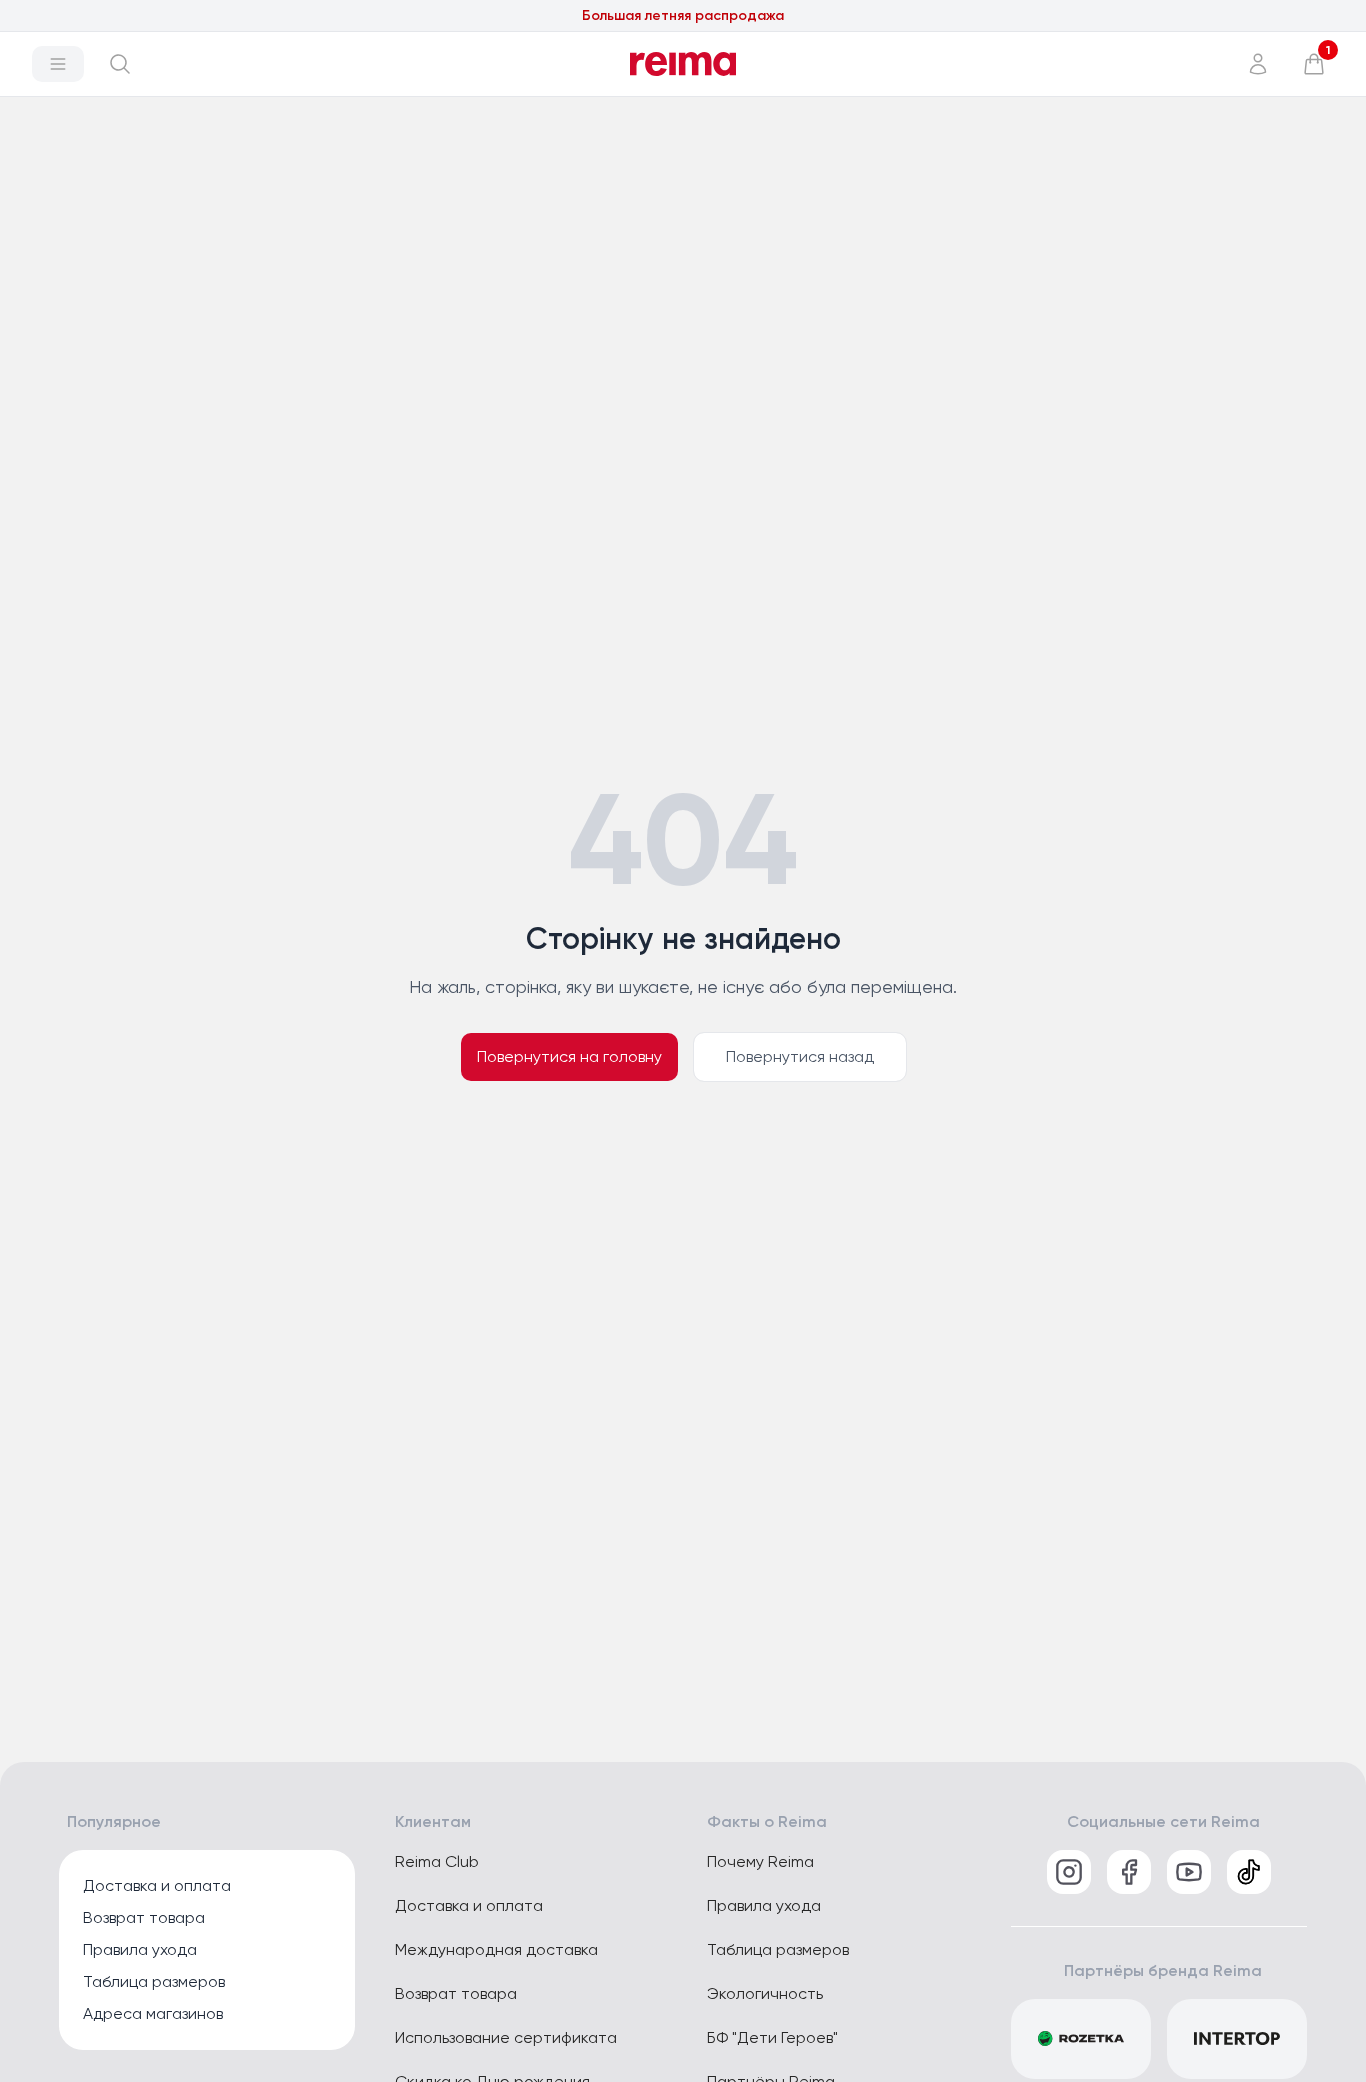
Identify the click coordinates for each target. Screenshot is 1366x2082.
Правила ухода (140, 1949)
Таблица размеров (154, 1981)
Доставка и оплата (157, 1885)
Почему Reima (760, 1861)
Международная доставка (496, 1949)
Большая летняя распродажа (683, 15)
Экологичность (765, 1993)
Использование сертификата (506, 2037)
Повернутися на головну (569, 1056)
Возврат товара (144, 1917)
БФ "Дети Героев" (772, 2037)
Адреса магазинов (153, 2013)
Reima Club (437, 1861)
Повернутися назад (800, 1056)
